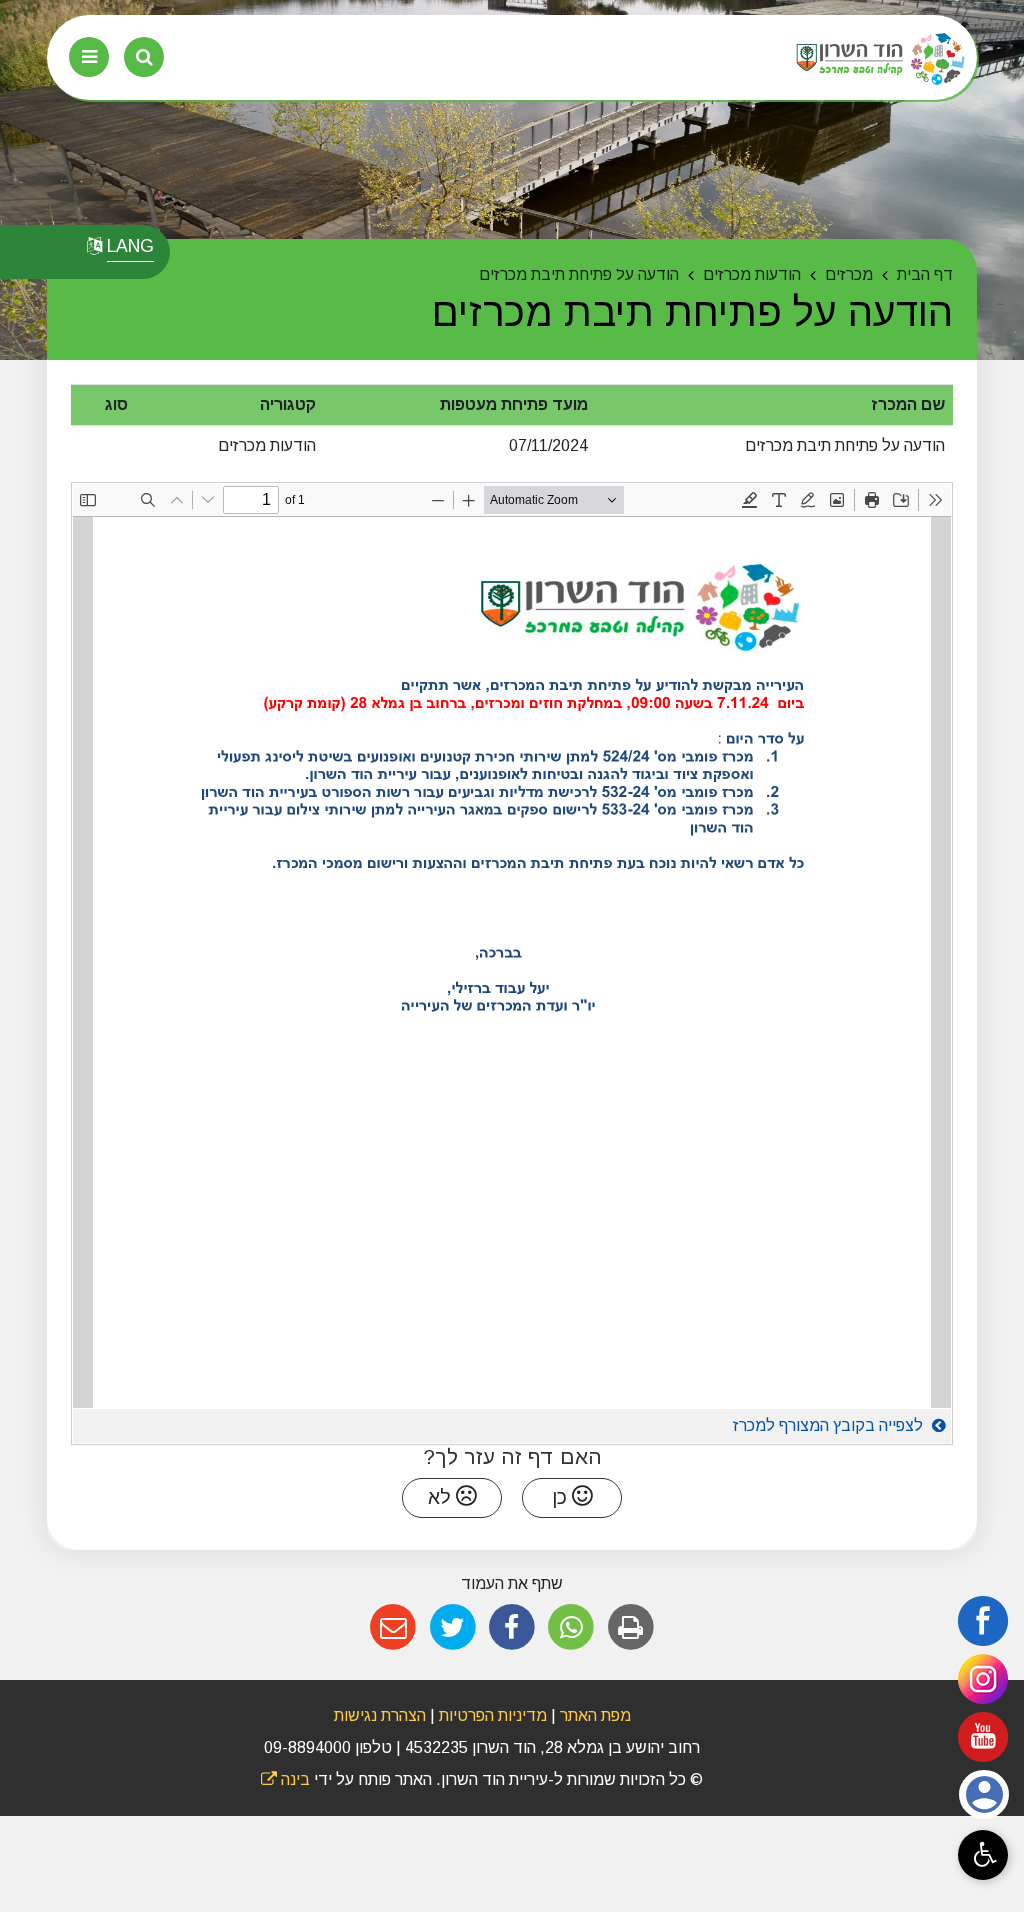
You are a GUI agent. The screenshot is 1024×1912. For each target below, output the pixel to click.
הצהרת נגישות (380, 1715)
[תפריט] (89, 57)
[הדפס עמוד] (630, 1627)
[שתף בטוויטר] (452, 1627)
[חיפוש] (144, 57)
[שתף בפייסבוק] (511, 1627)
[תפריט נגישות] (983, 1855)
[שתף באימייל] (393, 1627)
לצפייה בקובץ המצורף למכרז (830, 1425)
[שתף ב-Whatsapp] (571, 1627)
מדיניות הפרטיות (491, 1715)
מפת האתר (595, 1715)
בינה (285, 1779)
